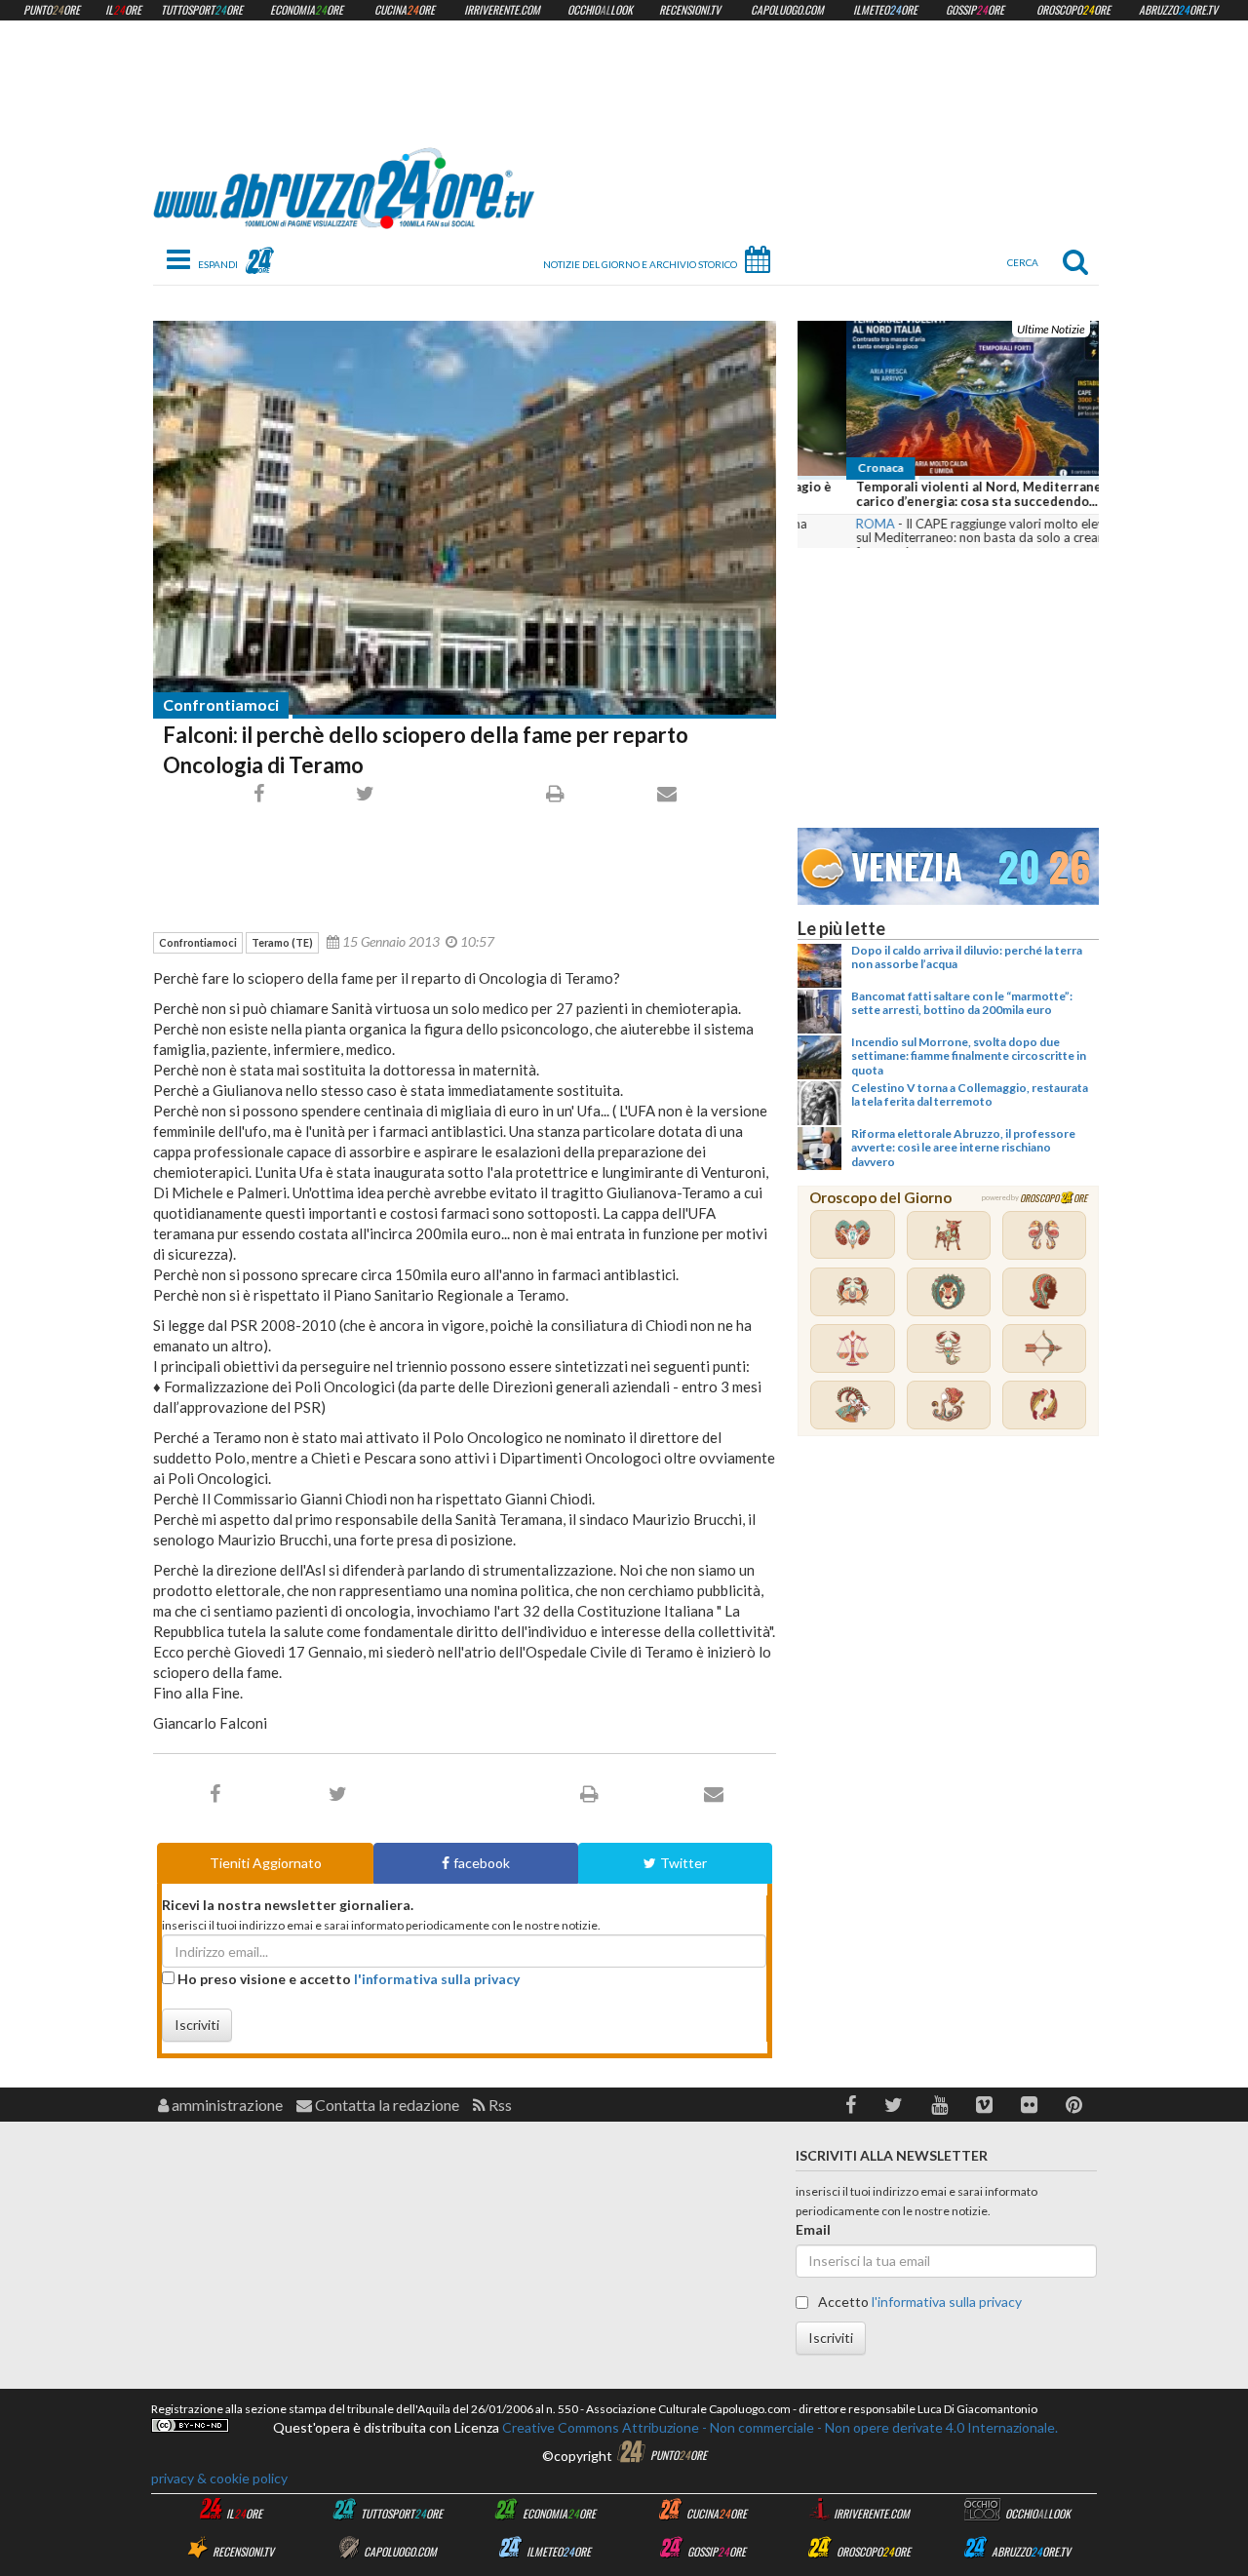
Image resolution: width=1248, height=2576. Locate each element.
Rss (499, 2105)
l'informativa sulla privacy (437, 1979)
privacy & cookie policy (219, 2478)
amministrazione (226, 2105)
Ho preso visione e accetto (347, 1979)
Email (813, 2229)
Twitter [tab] (683, 1863)
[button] (851, 2105)
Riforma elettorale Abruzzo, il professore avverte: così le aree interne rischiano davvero (963, 1148)
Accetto (918, 2302)
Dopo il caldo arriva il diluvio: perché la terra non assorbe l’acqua (967, 957)
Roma (827, 524)
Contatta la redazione (386, 2105)
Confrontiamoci (221, 704)
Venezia (907, 863)
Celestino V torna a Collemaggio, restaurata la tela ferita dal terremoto (970, 1094)
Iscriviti (197, 2025)
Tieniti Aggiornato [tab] (266, 1863)
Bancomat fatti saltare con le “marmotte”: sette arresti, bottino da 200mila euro (962, 1003)
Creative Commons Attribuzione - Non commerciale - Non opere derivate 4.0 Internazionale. (779, 2427)
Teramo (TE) (282, 942)
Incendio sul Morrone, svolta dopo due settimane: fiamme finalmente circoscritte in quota (969, 1056)
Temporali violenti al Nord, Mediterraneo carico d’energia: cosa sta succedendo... (934, 494)
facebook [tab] (482, 1863)
